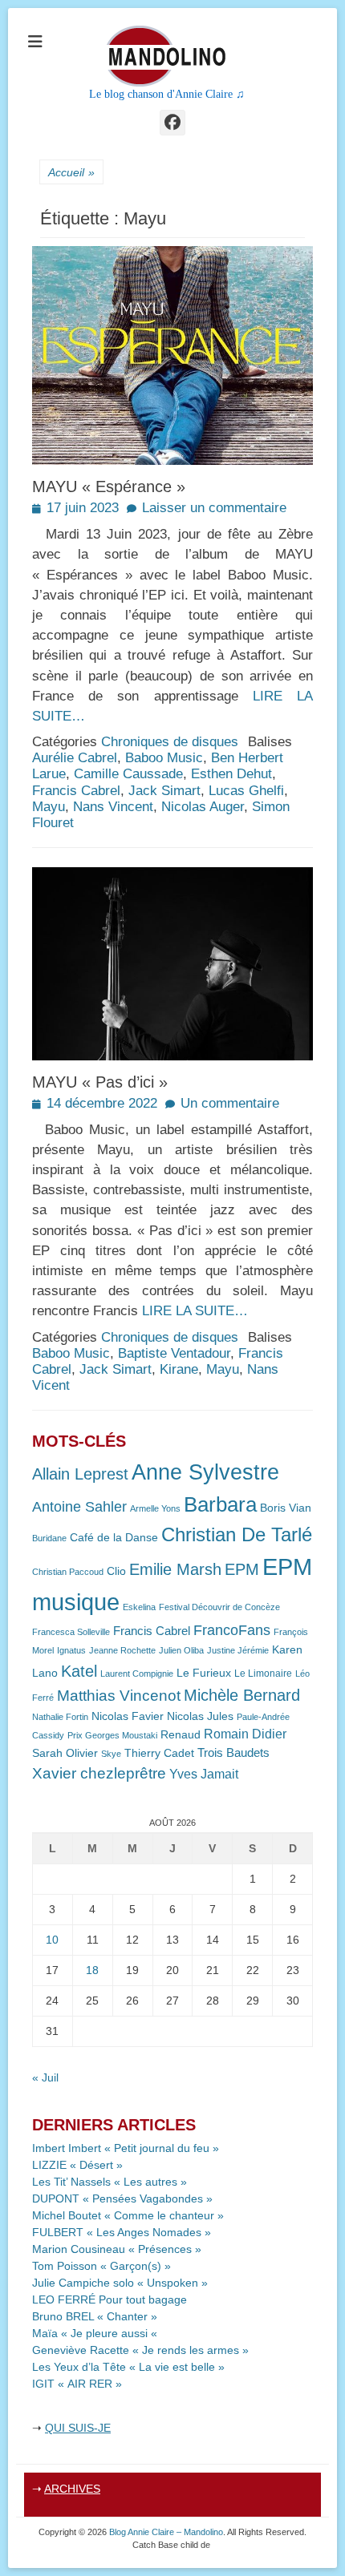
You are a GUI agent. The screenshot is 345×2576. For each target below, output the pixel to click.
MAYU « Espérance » (109, 487)
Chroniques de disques (170, 742)
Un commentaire (230, 1103)
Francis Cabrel (76, 791)
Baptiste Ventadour (174, 1353)
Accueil (71, 172)
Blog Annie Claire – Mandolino (166, 2532)
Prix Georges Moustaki (112, 1735)
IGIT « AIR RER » (77, 2384)
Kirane (179, 1369)
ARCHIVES (72, 2489)
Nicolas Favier (128, 1716)
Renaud (181, 1735)
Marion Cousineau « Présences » (117, 2249)
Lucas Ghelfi (246, 791)
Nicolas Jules (200, 1716)
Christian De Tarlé (237, 1534)
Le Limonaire (263, 1674)
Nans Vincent (113, 807)
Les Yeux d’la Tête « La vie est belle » (128, 2367)
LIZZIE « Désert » (77, 2165)
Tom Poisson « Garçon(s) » (101, 2266)
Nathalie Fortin (60, 1717)
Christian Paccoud (68, 1572)
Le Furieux (204, 1673)
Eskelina (139, 1607)
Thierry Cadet (159, 1753)
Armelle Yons (155, 1508)
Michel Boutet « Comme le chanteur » (128, 2215)
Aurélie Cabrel (75, 758)
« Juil (45, 2077)
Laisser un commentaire (214, 508)
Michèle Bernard (242, 1695)
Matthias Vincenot (119, 1696)
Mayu (49, 807)
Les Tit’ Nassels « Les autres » (110, 2182)
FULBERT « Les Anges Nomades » (122, 2232)
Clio (116, 1571)
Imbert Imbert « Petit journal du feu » (126, 2148)
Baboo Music (164, 758)
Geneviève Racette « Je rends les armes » (140, 2350)
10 (52, 1940)
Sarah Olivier (65, 1753)
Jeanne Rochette (122, 1650)
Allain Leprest (80, 1474)
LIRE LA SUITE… (195, 1311)
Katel (79, 1671)
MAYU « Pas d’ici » (100, 1082)
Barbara (220, 1504)
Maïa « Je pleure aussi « (96, 2333)
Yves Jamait (204, 1774)
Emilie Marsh (175, 1569)
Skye (111, 1754)
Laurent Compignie (137, 1674)
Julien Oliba (181, 1650)
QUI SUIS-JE (78, 2428)
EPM (242, 1569)
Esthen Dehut (231, 774)
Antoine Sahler (79, 1507)
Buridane (49, 1538)
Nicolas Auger (203, 807)
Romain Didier (245, 1734)
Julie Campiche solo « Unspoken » (120, 2283)
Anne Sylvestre (205, 1472)
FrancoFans (232, 1630)
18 (92, 1970)
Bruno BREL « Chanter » (95, 2316)
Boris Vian (286, 1508)
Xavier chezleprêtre (99, 1773)
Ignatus (71, 1650)
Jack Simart (164, 791)
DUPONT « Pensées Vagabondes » (122, 2198)
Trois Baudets (233, 1753)
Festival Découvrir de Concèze (219, 1607)
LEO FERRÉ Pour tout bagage (110, 2299)
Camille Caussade (128, 774)
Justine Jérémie (238, 1650)
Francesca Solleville (71, 1632)
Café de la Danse (114, 1538)
